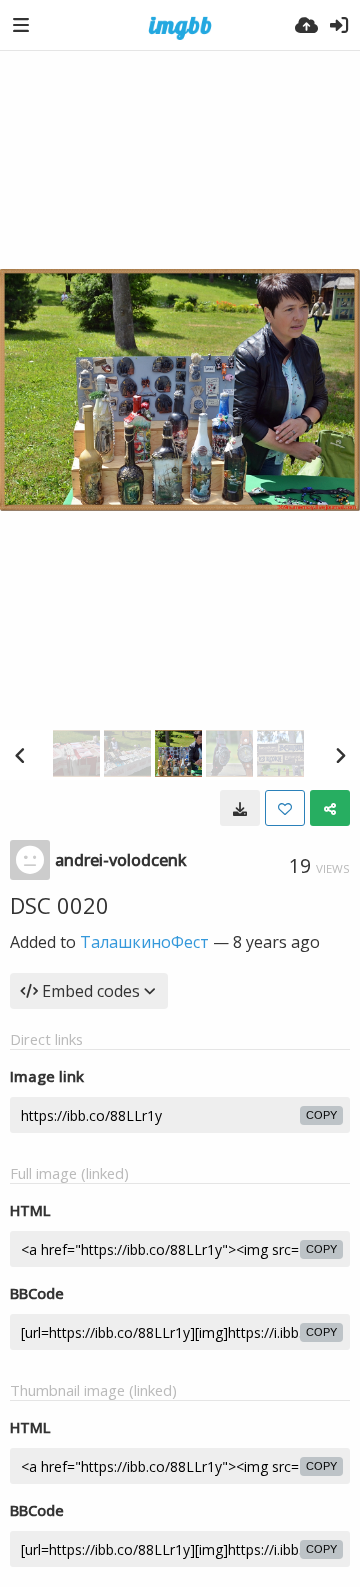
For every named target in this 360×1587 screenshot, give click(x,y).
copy (321, 1115)
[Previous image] (20, 755)
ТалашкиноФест (144, 942)
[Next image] (340, 755)
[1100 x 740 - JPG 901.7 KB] (240, 808)
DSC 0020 (59, 905)
